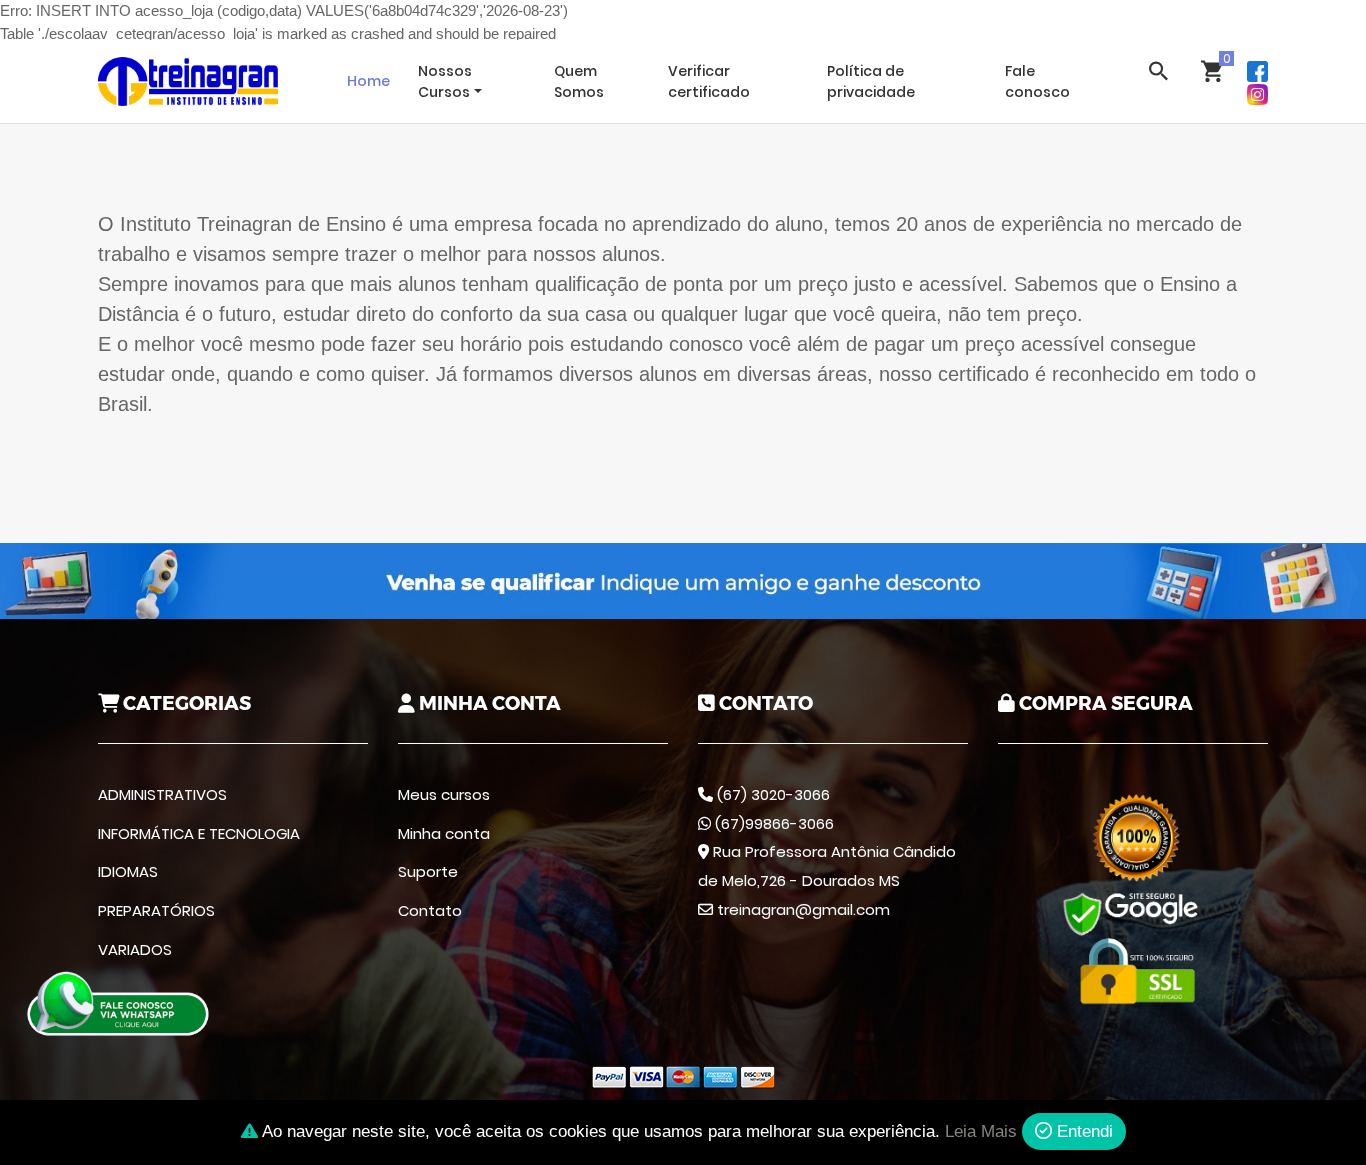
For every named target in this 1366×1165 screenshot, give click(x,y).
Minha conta (444, 833)
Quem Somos (579, 81)
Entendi (1082, 1131)
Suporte (428, 871)
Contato (430, 910)
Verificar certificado (709, 81)
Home (368, 81)
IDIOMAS (128, 871)
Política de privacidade (871, 81)
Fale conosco (1037, 81)
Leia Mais (981, 1131)
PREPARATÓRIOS (156, 910)
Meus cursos (444, 794)
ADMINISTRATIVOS (162, 794)
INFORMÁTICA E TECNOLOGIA (199, 833)
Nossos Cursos (445, 81)
